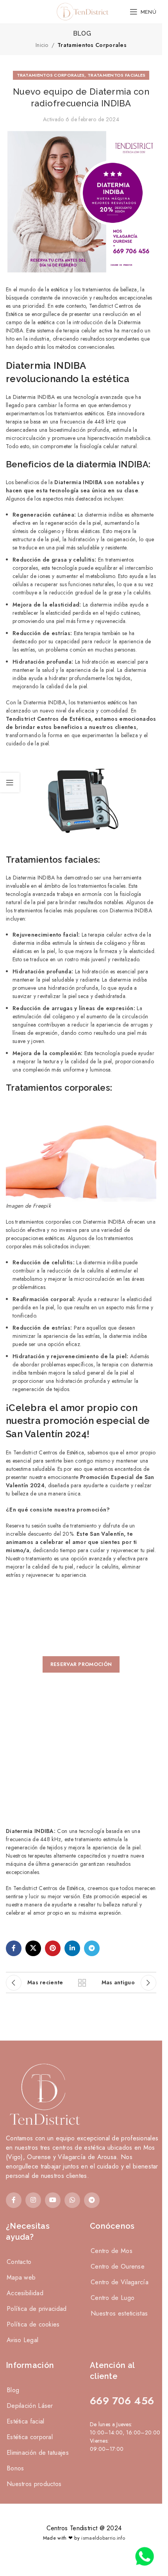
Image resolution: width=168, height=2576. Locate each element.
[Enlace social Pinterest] (53, 1948)
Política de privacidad (37, 2309)
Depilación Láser (30, 2406)
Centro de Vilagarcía (120, 2282)
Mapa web (21, 2277)
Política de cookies (33, 2324)
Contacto (19, 2262)
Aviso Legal (22, 2340)
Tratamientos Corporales (92, 45)
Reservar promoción (81, 1664)
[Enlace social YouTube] (53, 2200)
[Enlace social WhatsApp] (72, 2200)
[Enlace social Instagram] (33, 2200)
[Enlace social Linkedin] (72, 1948)
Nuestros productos (34, 2484)
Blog (13, 2390)
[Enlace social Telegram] (92, 1948)
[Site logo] (81, 11)
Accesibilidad (25, 2293)
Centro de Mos (112, 2251)
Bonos (15, 2468)
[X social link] (33, 1948)
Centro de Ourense (118, 2266)
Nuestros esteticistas (119, 2313)
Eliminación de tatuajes (38, 2453)
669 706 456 (122, 2401)
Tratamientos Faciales (116, 75)
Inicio (42, 45)
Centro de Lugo (113, 2298)
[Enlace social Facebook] (14, 1948)
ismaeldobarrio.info (103, 2538)
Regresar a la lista (81, 1983)
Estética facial (26, 2421)
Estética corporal (30, 2437)
